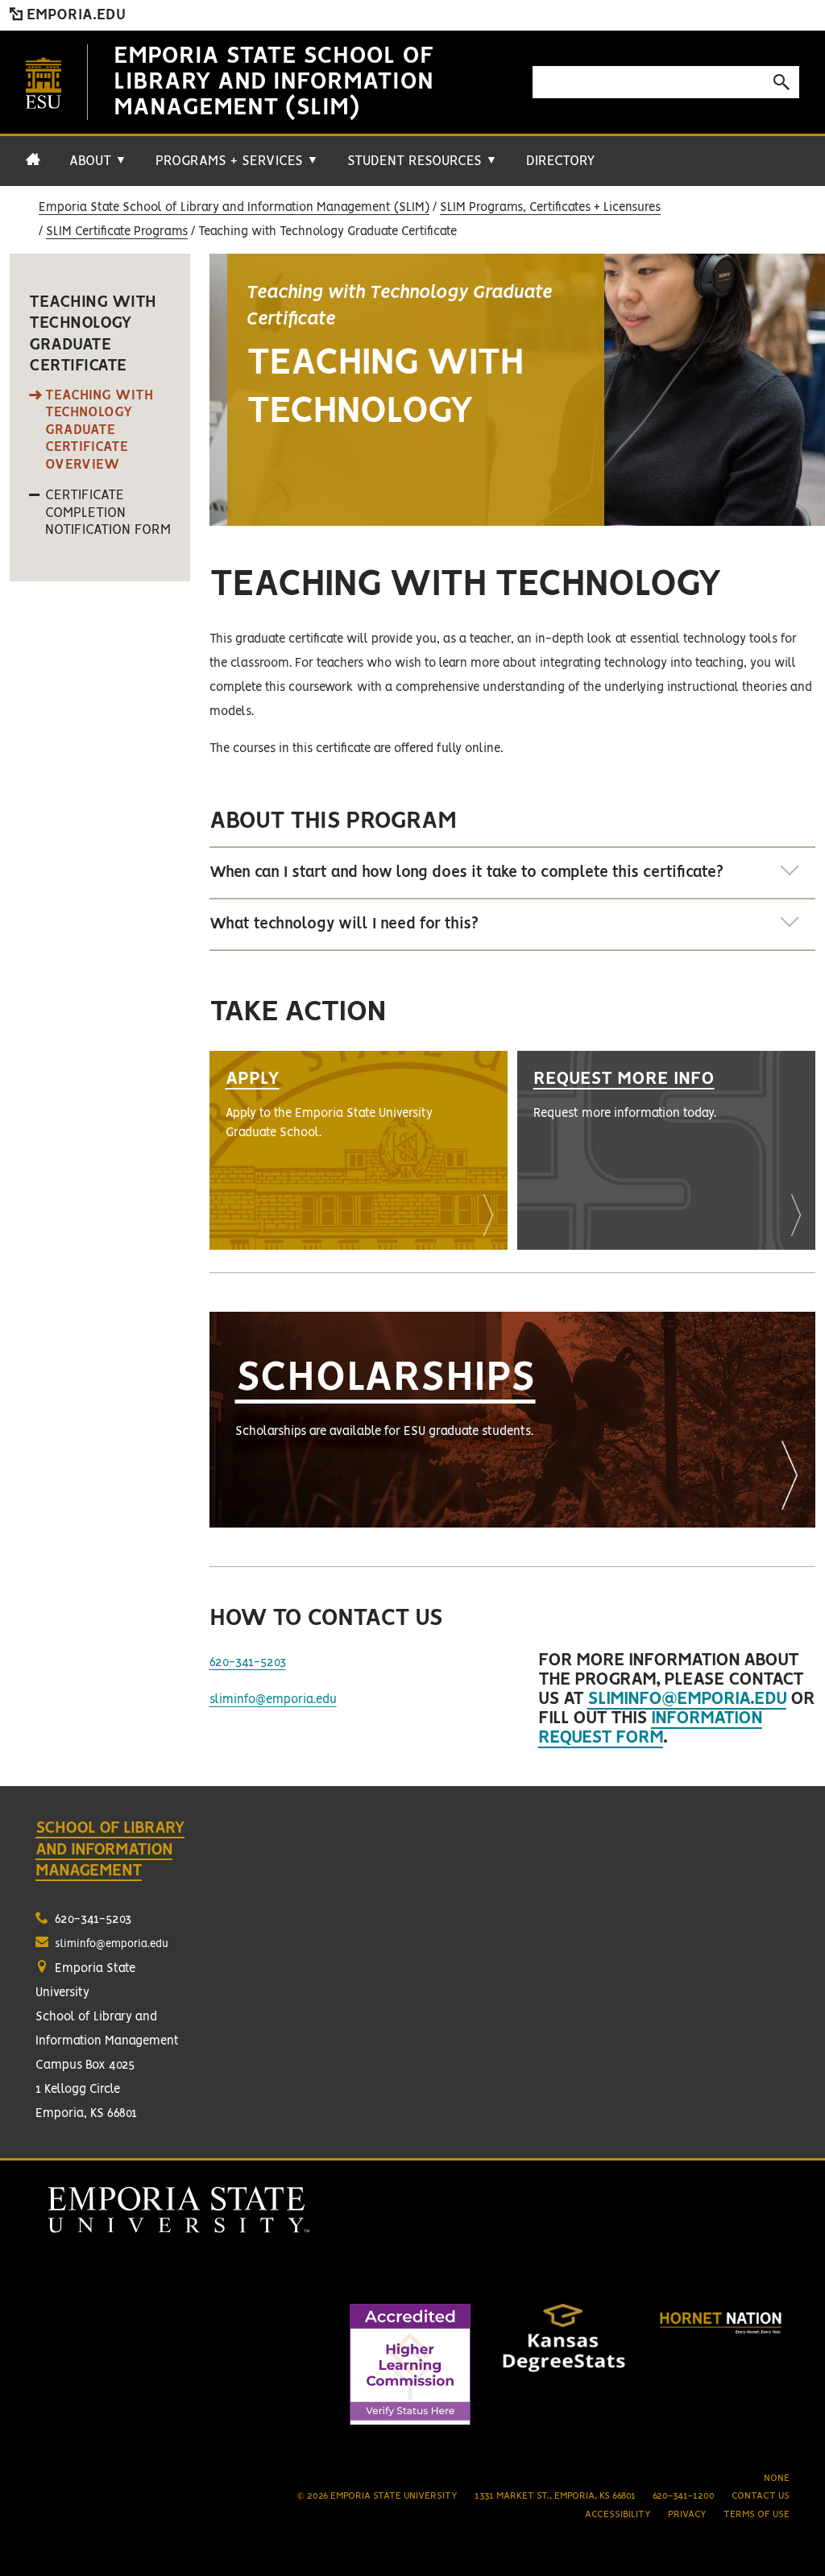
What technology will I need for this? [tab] (344, 924)
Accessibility (618, 2514)
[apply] (359, 1150)
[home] (33, 167)
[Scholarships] (512, 1420)
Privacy (687, 2514)
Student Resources (422, 161)
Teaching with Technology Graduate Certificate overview (99, 430)
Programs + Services (237, 161)
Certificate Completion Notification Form (108, 513)
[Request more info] (666, 1150)
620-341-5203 (248, 1663)
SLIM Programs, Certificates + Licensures (550, 208)
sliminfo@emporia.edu (273, 1700)
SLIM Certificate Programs (117, 232)
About (98, 161)
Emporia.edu (74, 15)
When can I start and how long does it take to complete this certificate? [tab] (466, 873)
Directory (561, 161)
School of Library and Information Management (110, 1850)
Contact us (761, 2496)
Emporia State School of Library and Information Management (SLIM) (274, 82)
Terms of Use (757, 2514)
